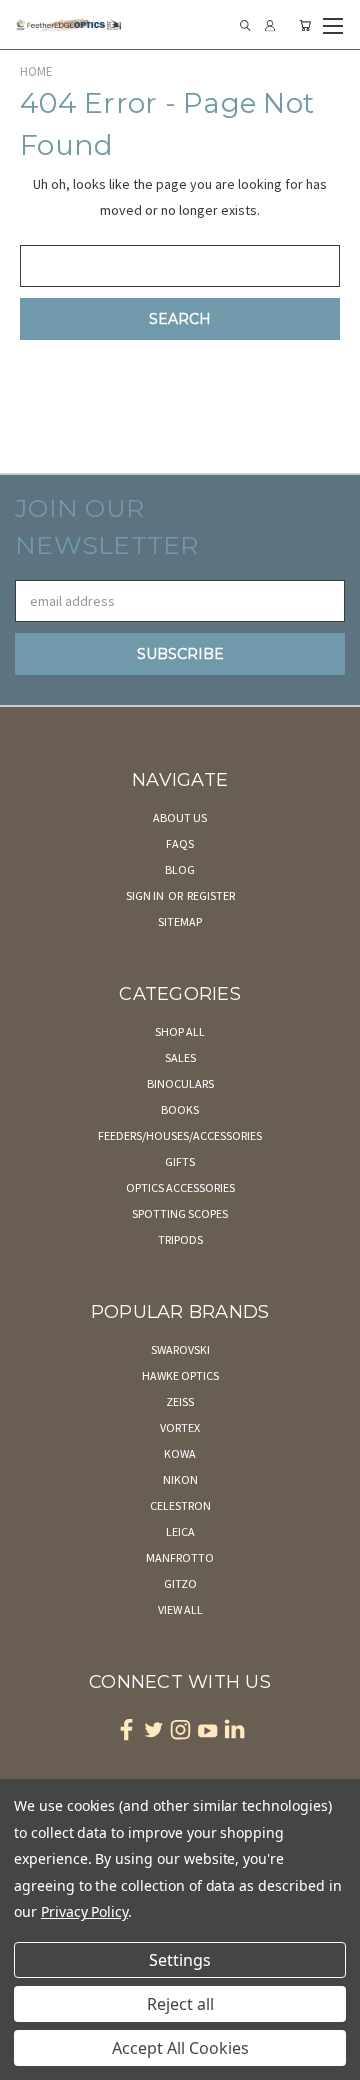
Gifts (180, 1161)
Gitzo (180, 1583)
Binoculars (180, 1083)
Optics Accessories (180, 1187)
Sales (180, 1057)
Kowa (180, 1453)
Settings (180, 1960)
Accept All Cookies (180, 2048)
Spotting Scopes (180, 1213)
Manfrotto (180, 1557)
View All (180, 1609)
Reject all (180, 2004)
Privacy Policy (84, 1911)
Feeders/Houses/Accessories (180, 1135)
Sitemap (180, 921)
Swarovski (180, 1349)
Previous (31, 2060)
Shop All (180, 1031)
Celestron (180, 1505)
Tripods (180, 1239)
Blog (180, 869)
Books (180, 1109)
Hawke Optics (180, 1375)
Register (211, 895)
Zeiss (180, 1401)
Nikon (180, 1479)
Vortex (180, 1427)
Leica (180, 1531)
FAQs (180, 843)
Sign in (146, 895)
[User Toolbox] (270, 25)
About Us (180, 817)
